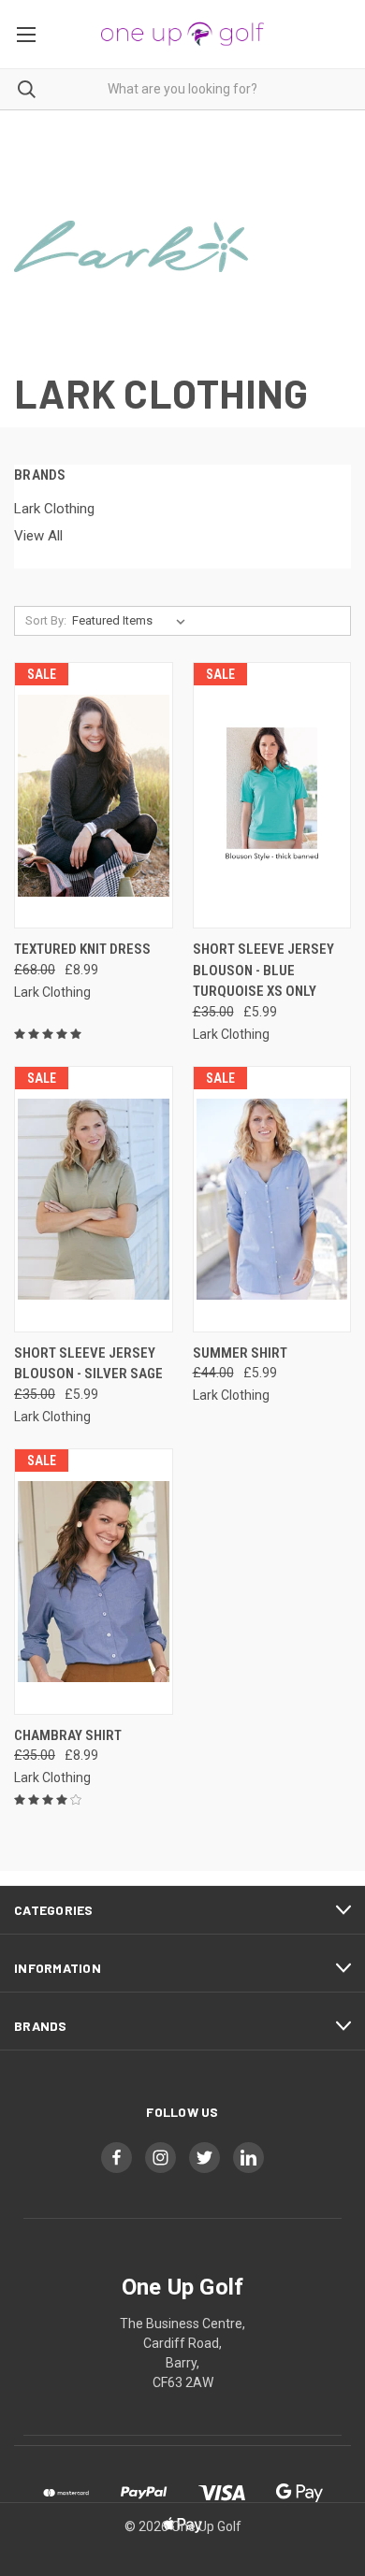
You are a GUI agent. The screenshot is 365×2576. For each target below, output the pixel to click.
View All (38, 536)
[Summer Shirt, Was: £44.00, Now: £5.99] (272, 1199)
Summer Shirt (240, 1353)
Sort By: (46, 620)
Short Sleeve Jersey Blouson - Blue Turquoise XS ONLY (263, 970)
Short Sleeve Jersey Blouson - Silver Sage (88, 1364)
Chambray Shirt (68, 1735)
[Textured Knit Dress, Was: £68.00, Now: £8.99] (94, 795)
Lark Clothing (54, 509)
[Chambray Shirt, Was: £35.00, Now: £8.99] (94, 1582)
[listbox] (132, 621)
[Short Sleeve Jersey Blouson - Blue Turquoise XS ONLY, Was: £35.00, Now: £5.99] (272, 795)
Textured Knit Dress (82, 949)
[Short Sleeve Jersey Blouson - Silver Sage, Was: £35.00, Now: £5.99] (94, 1199)
